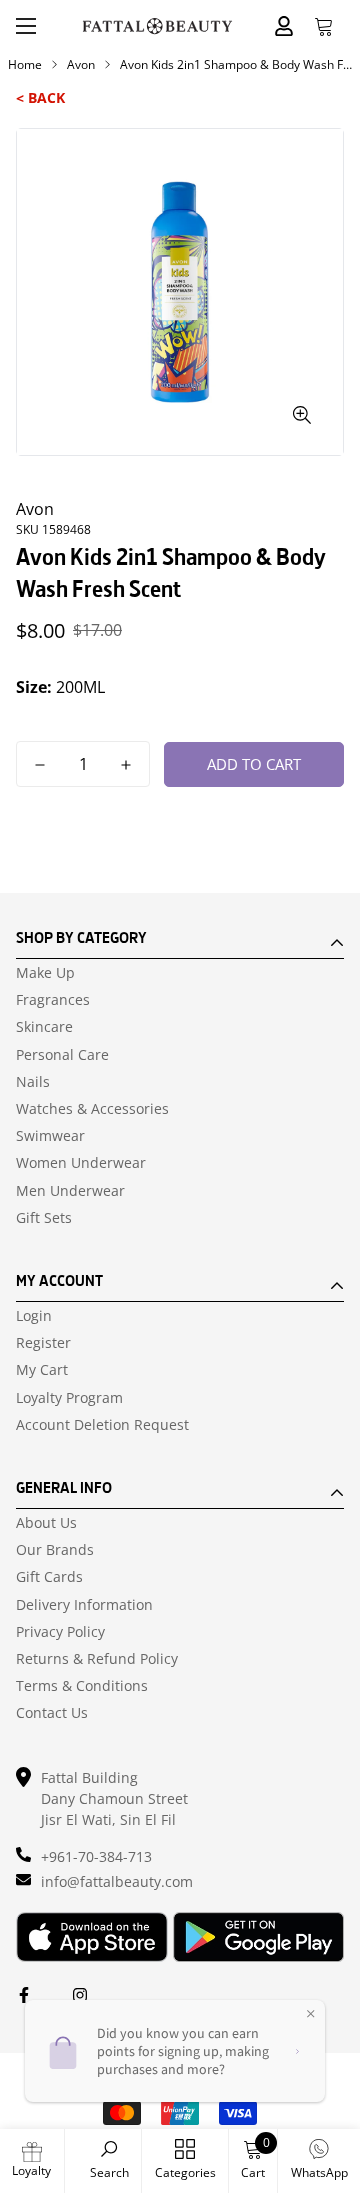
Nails (33, 1082)
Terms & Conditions (82, 1686)
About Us (46, 1523)
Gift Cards (49, 1577)
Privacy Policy (60, 1632)
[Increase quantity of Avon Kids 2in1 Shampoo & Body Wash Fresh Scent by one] (126, 765)
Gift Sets (44, 1218)
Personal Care (62, 1055)
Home (25, 64)
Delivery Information (84, 1605)
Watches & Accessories (92, 1109)
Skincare (44, 1027)
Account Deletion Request (102, 1425)
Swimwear (50, 1136)
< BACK (40, 97)
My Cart (42, 1370)
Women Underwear (81, 1163)
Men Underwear (70, 1191)
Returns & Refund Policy (97, 1659)
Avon (81, 64)
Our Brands (55, 1550)
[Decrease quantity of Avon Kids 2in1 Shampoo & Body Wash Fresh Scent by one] (40, 765)
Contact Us (52, 1713)
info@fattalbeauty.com (117, 1881)
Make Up (45, 973)
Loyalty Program (69, 1398)
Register (43, 1343)
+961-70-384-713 (96, 1856)
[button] (324, 26)
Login (34, 1316)
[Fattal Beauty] (157, 26)
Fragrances (53, 1000)
